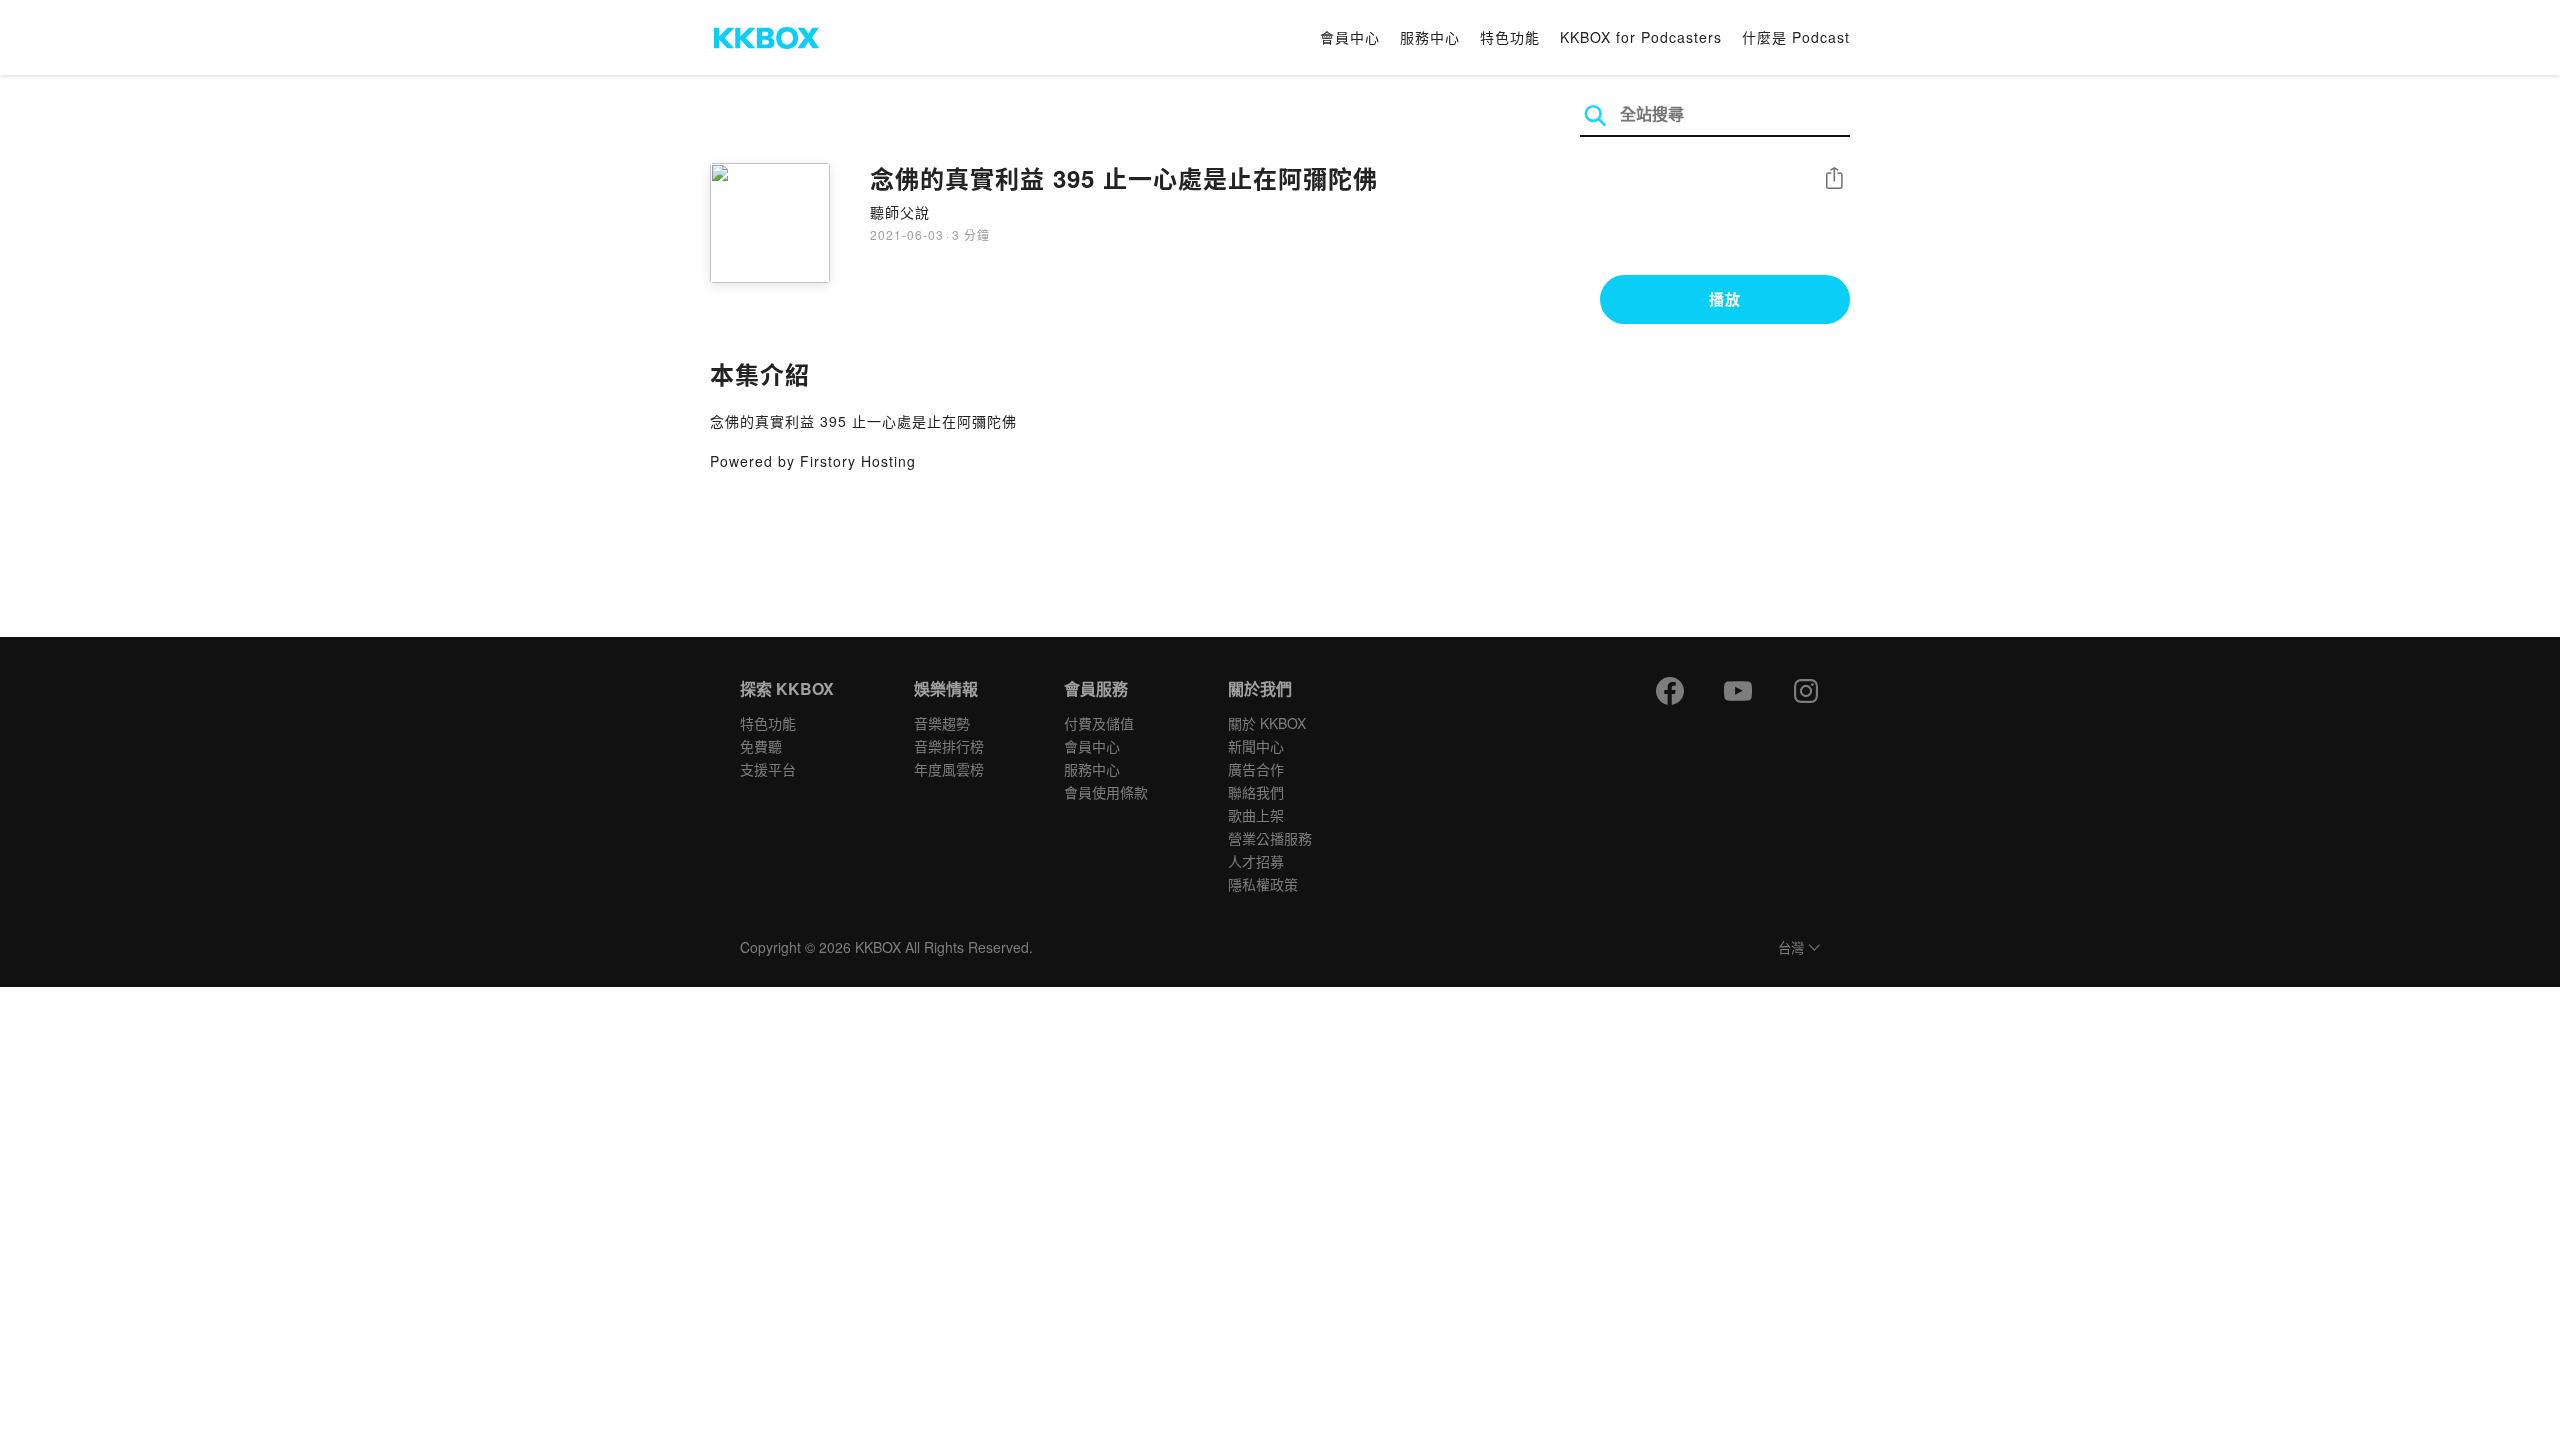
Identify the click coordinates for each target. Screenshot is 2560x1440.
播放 (1725, 299)
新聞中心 (1256, 746)
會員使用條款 (1106, 792)
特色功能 (1510, 37)
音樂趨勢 (942, 723)
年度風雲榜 (949, 769)
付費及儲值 (1099, 723)
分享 (1834, 179)
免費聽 (761, 746)
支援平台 (768, 769)
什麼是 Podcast (1796, 37)
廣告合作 (1256, 769)
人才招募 (1256, 861)
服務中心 (1430, 37)
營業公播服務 (1270, 838)
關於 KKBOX (1267, 723)
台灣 (1791, 948)
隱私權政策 (1263, 884)
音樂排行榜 (949, 746)
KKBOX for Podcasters (1641, 37)
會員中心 (1350, 37)
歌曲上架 (1256, 815)
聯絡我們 (1256, 792)
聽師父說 (900, 212)
